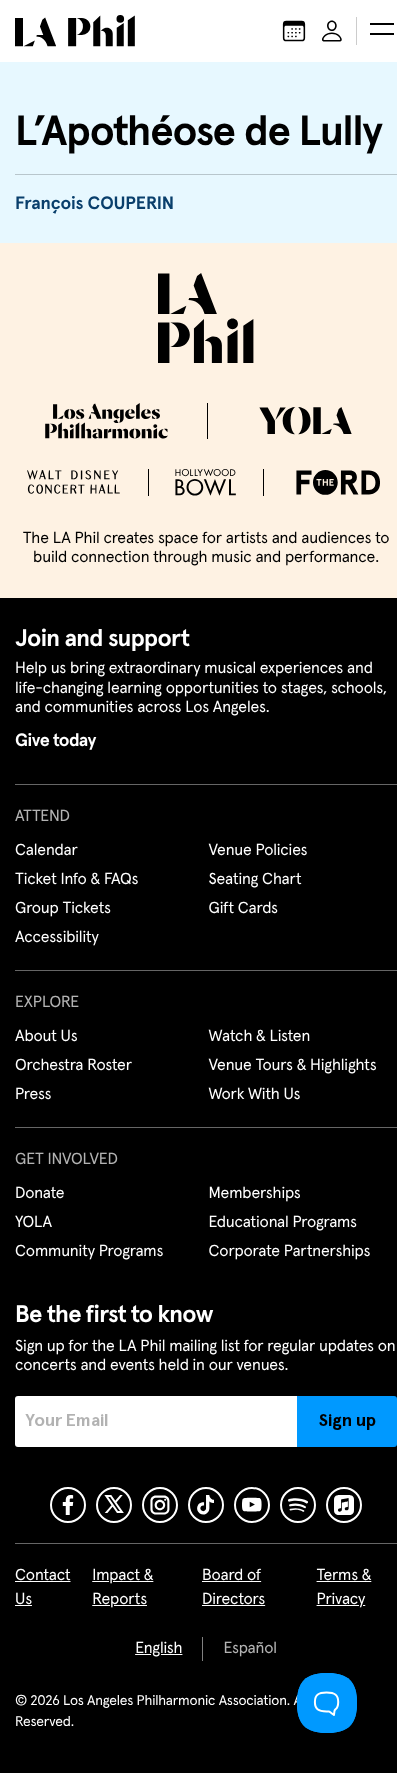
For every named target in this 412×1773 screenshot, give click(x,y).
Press (33, 1095)
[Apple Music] (344, 1505)
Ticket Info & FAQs (76, 880)
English (158, 1649)
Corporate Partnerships (290, 1252)
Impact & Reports (122, 1588)
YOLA (33, 1223)
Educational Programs (283, 1223)
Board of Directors (233, 1588)
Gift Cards (243, 909)
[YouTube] (252, 1505)
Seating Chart (255, 880)
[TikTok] (206, 1505)
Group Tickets (63, 909)
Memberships (255, 1194)
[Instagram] (160, 1505)
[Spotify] (298, 1505)
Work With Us (255, 1095)
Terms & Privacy (344, 1588)
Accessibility (57, 938)
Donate (39, 1194)
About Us (46, 1037)
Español (249, 1649)
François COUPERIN (94, 204)
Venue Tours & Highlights (293, 1066)
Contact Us (43, 1588)
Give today (55, 741)
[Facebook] (68, 1505)
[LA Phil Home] (75, 31)
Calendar (46, 851)
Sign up (347, 1421)
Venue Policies (258, 851)
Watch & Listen (260, 1037)
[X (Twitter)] (114, 1505)
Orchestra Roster (73, 1066)
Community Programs (89, 1252)
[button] (382, 31)
